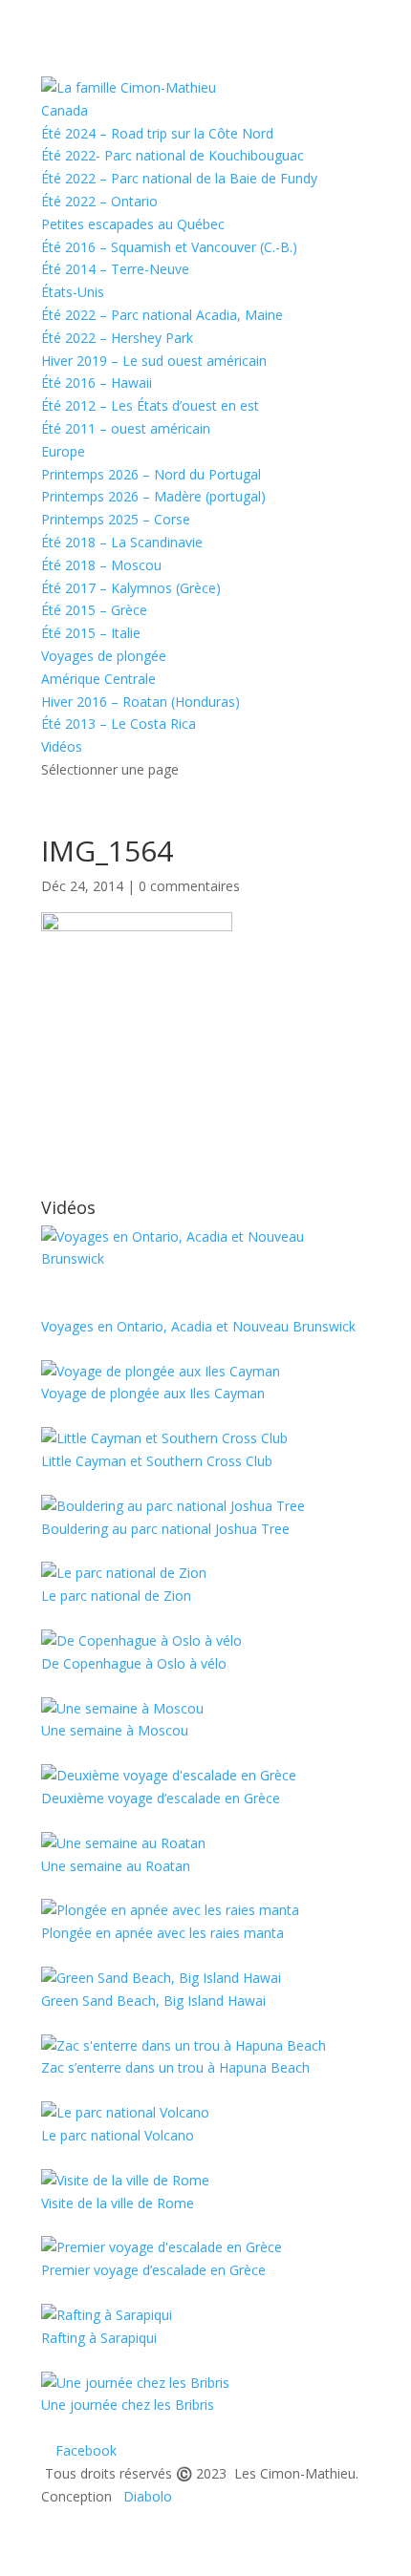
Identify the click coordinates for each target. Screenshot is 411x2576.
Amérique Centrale (98, 679)
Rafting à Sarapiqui (99, 2338)
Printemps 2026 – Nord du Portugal (151, 474)
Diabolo (144, 2496)
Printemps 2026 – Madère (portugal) (153, 496)
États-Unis (73, 292)
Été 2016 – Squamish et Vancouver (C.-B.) (169, 247)
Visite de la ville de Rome (118, 2203)
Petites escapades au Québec (133, 224)
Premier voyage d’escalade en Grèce (153, 2270)
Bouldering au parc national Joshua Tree (165, 1529)
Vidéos (62, 746)
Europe (63, 451)
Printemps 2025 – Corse (116, 519)
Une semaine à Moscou (115, 1730)
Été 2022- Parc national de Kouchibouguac (173, 155)
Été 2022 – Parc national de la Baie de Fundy (179, 178)
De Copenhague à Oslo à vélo (134, 1663)
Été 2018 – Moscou (101, 565)
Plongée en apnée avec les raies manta (162, 1933)
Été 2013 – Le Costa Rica (119, 724)
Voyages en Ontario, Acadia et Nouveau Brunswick (198, 1326)
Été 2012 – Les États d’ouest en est (150, 405)
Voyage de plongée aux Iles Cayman (153, 1393)
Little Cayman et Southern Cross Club (157, 1461)
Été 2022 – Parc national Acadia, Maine (162, 315)
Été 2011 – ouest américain (126, 428)
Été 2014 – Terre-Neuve (115, 269)
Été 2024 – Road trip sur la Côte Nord (157, 133)
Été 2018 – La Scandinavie (122, 542)
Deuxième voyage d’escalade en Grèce (161, 1798)
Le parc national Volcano (118, 2135)
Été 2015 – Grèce (94, 610)
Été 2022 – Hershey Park (117, 338)
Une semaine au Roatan (116, 1866)
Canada (65, 110)
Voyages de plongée (104, 656)
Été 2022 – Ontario (99, 201)
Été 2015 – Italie (91, 633)
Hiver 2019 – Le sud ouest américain (154, 361)
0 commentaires (189, 886)
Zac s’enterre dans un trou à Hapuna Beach (175, 2067)
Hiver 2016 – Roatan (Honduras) (141, 702)
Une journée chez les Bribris (128, 2405)
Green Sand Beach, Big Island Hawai (153, 2001)
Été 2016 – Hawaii (97, 383)
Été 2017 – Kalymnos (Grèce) (131, 588)
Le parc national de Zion (116, 1596)
